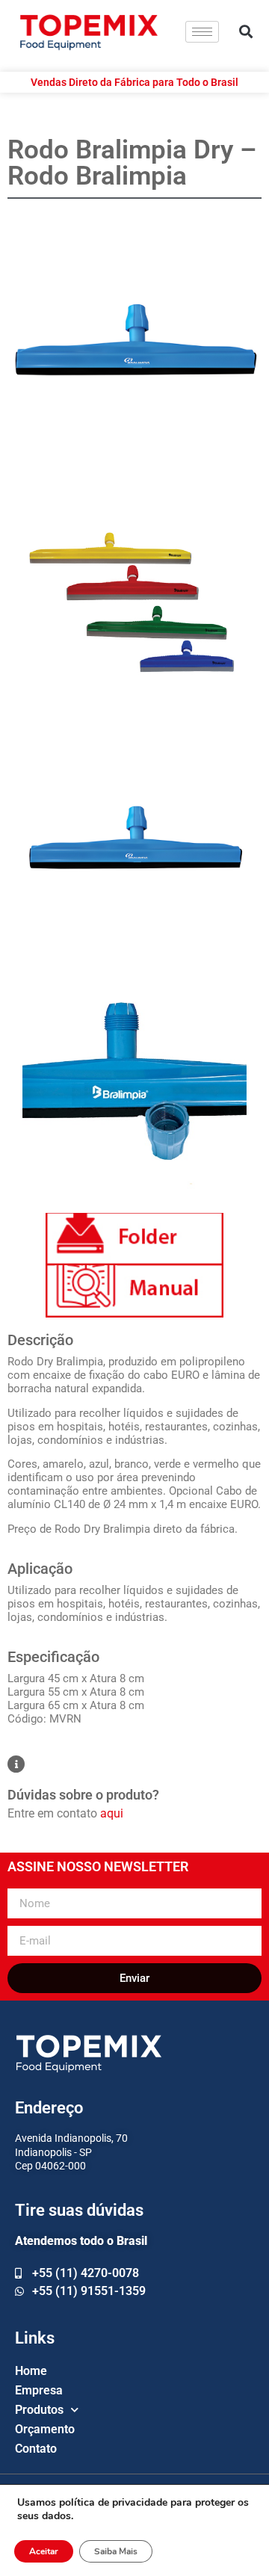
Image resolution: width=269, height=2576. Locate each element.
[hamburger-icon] (202, 32)
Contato (36, 2449)
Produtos (39, 2410)
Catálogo (134, 1239)
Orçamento (45, 2429)
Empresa (39, 2390)
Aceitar (44, 2551)
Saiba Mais (116, 2551)
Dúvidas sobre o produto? (83, 1795)
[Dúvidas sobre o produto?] (16, 1764)
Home (31, 2371)
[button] (246, 32)
